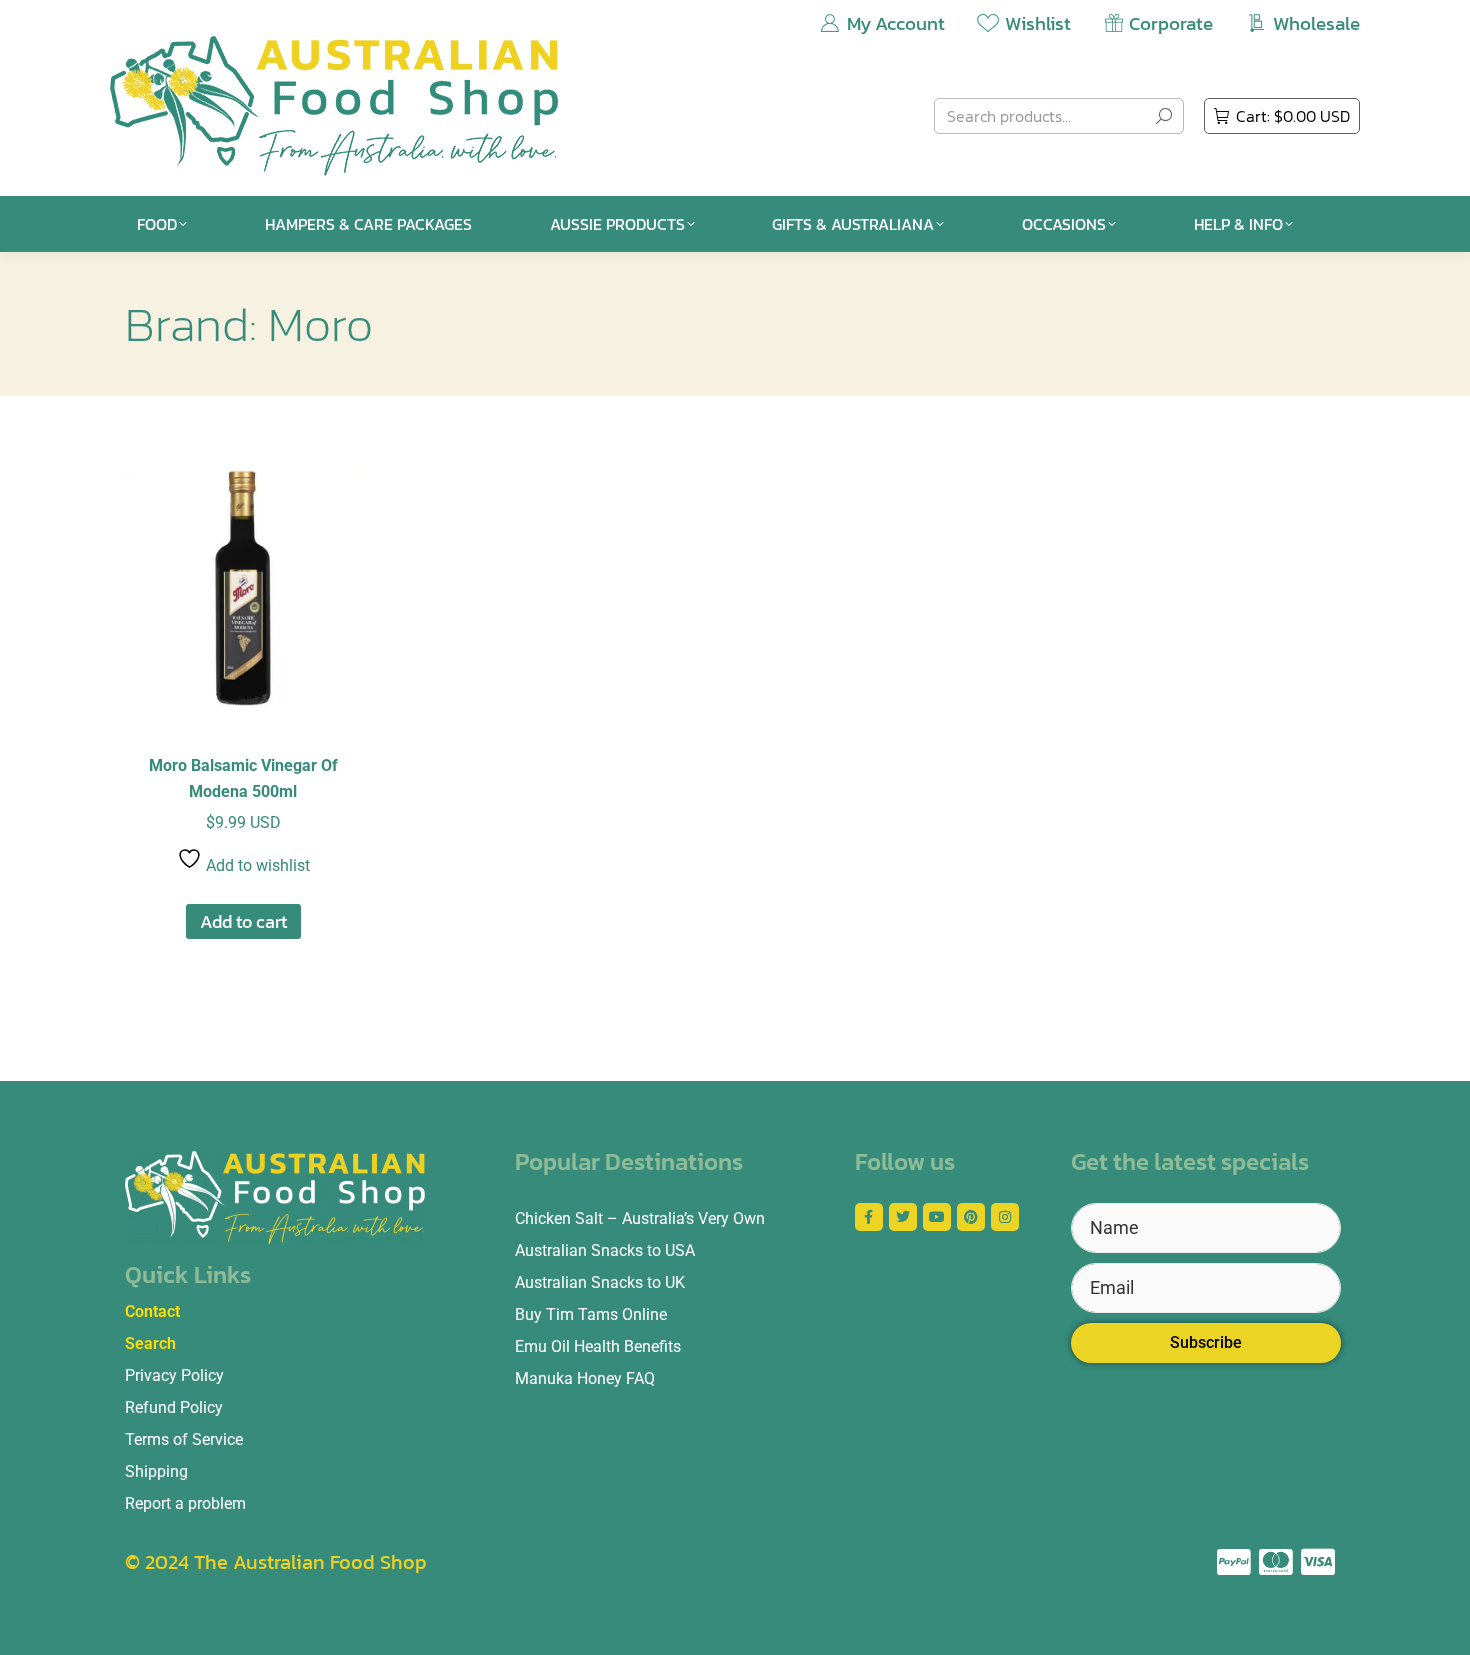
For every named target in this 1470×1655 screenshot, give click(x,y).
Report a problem (185, 1503)
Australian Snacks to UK (600, 1282)
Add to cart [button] (243, 921)
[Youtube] (937, 1217)
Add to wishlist (256, 865)
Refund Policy (174, 1407)
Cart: (1293, 116)
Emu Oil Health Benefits (598, 1346)
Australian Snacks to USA (605, 1250)
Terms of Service (184, 1439)
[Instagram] (1005, 1217)
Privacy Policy (174, 1375)
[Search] (1164, 116)
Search (150, 1343)
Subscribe (1206, 1342)
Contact (152, 1311)
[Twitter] (903, 1217)
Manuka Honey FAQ (585, 1378)
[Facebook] (869, 1217)
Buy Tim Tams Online (591, 1314)
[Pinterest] (971, 1217)
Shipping (156, 1471)
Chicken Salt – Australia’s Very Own (640, 1218)
